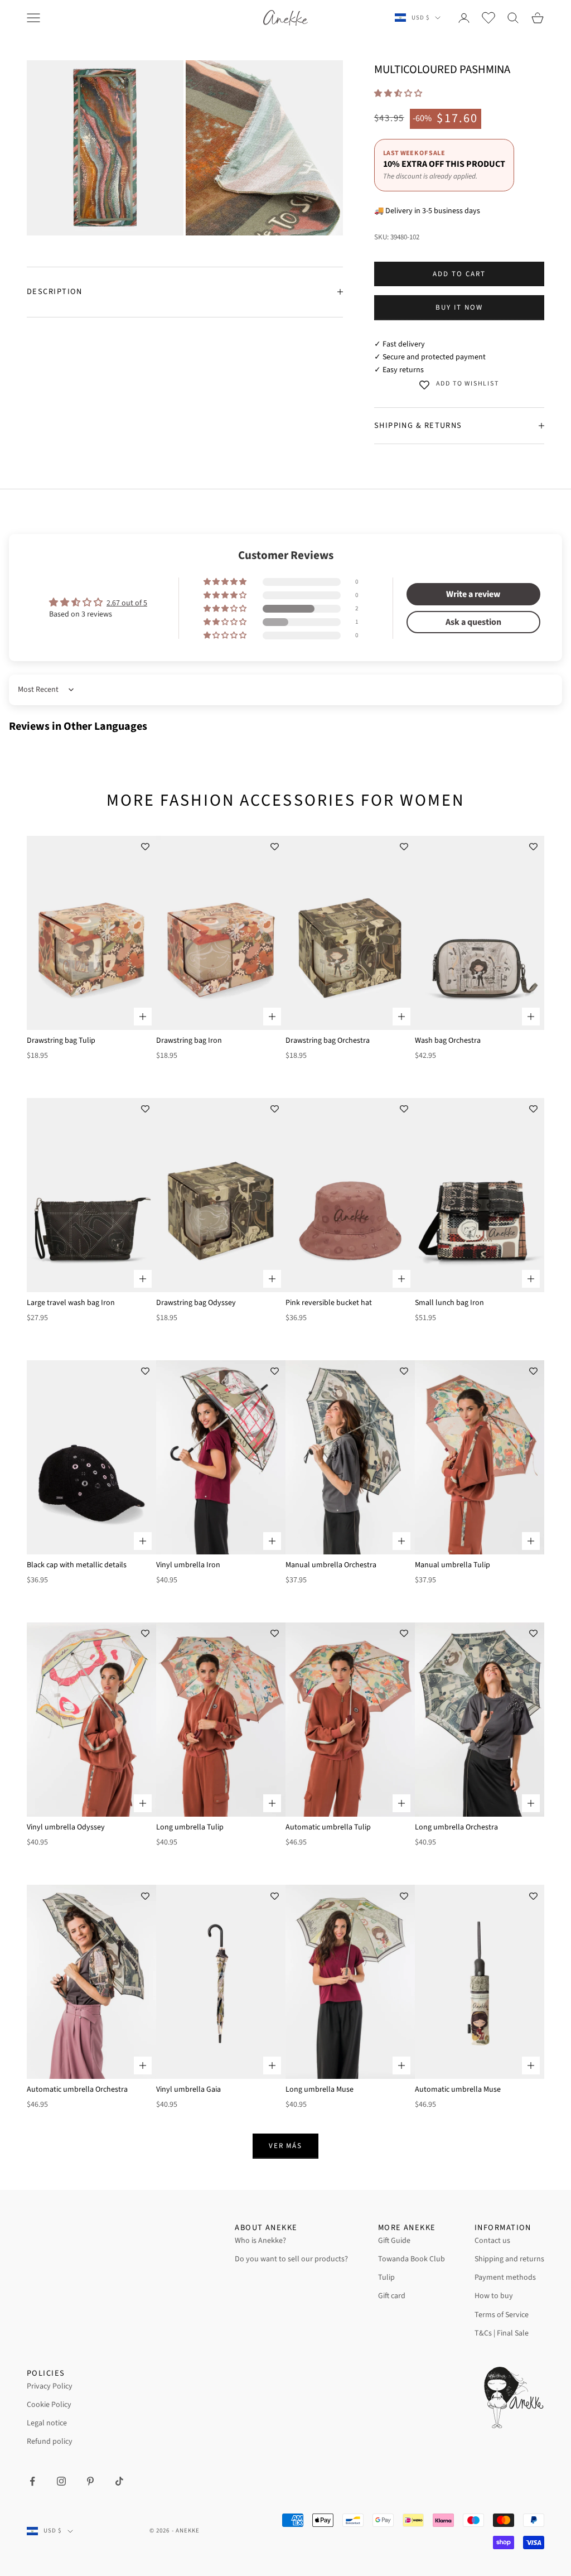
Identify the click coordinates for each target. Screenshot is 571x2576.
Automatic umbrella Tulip (328, 1827)
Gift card (392, 2296)
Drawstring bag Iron (189, 1041)
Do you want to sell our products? (291, 2259)
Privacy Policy (50, 2386)
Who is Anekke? (260, 2241)
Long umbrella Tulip (190, 1827)
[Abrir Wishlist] (488, 18)
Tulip (386, 2278)
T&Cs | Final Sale (502, 2333)
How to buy (494, 2296)
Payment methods (505, 2278)
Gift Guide (394, 2241)
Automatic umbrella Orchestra (77, 2089)
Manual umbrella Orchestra (331, 1565)
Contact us (492, 2241)
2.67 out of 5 (127, 603)
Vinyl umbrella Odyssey (66, 1827)
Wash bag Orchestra (448, 1041)
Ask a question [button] (473, 622)
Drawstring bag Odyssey (196, 1303)
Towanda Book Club (412, 2259)
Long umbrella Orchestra (456, 1827)
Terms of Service (502, 2315)
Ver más (286, 2146)
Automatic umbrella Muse (458, 2089)
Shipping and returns (509, 2259)
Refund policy (50, 2442)
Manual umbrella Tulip (453, 1565)
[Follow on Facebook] (32, 2481)
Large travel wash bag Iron (71, 1303)
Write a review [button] (473, 594)
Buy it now (459, 307)
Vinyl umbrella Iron (188, 1565)
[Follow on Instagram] (61, 2481)
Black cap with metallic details (77, 1565)
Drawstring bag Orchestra (328, 1041)
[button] (398, 94)
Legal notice (47, 2423)
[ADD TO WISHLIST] (145, 847)
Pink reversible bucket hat (329, 1303)
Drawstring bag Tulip (61, 1041)
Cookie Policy (49, 2405)
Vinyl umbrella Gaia (188, 2089)
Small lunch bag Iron (449, 1303)
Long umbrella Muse (320, 2089)
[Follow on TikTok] (119, 2481)
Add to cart (459, 274)
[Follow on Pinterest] (90, 2481)
